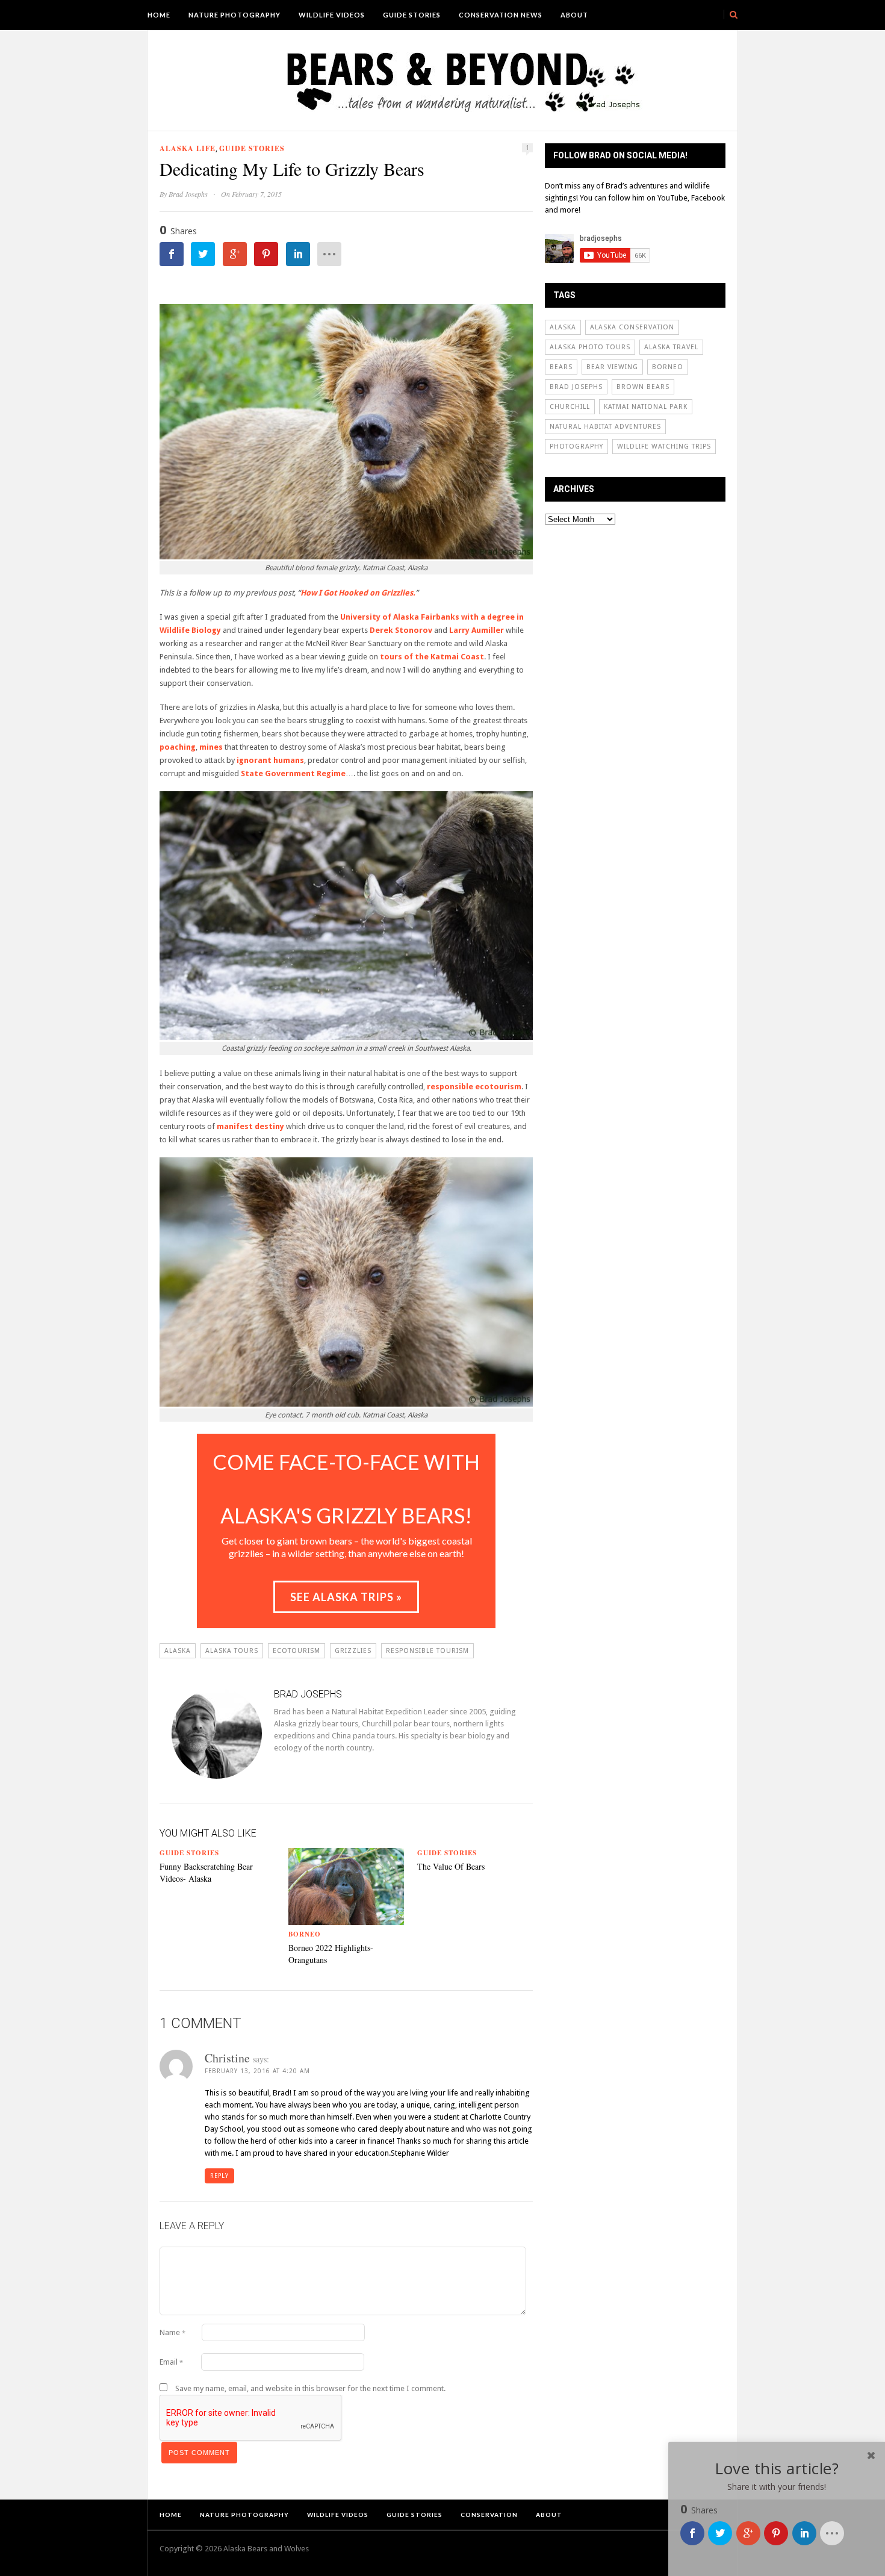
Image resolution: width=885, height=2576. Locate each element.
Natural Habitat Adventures (605, 427)
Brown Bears (643, 387)
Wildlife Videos (332, 15)
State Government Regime (293, 773)
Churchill (570, 407)
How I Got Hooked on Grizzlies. (358, 593)
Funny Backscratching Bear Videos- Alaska (206, 1872)
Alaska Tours (232, 1651)
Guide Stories (412, 15)
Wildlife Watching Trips (664, 446)
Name (172, 2332)
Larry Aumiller (477, 630)
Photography (576, 446)
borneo (668, 367)
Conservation (489, 2515)
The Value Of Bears (451, 1866)
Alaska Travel (671, 347)
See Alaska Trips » (346, 1597)
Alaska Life (188, 148)
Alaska (178, 1651)
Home (159, 15)
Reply (219, 2176)
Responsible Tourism (427, 1651)
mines (211, 747)
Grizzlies (353, 1651)
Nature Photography (234, 15)
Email (171, 2362)
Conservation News (501, 15)
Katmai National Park (646, 407)
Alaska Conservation (632, 327)
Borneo (305, 1934)
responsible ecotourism (474, 1087)
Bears (561, 367)
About (574, 15)
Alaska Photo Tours (590, 347)
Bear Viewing (612, 367)
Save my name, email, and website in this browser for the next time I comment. (310, 2388)
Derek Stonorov (401, 630)
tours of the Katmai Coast (432, 657)
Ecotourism (297, 1651)
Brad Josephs (188, 194)
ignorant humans (270, 760)
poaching (178, 747)
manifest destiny (251, 1126)
